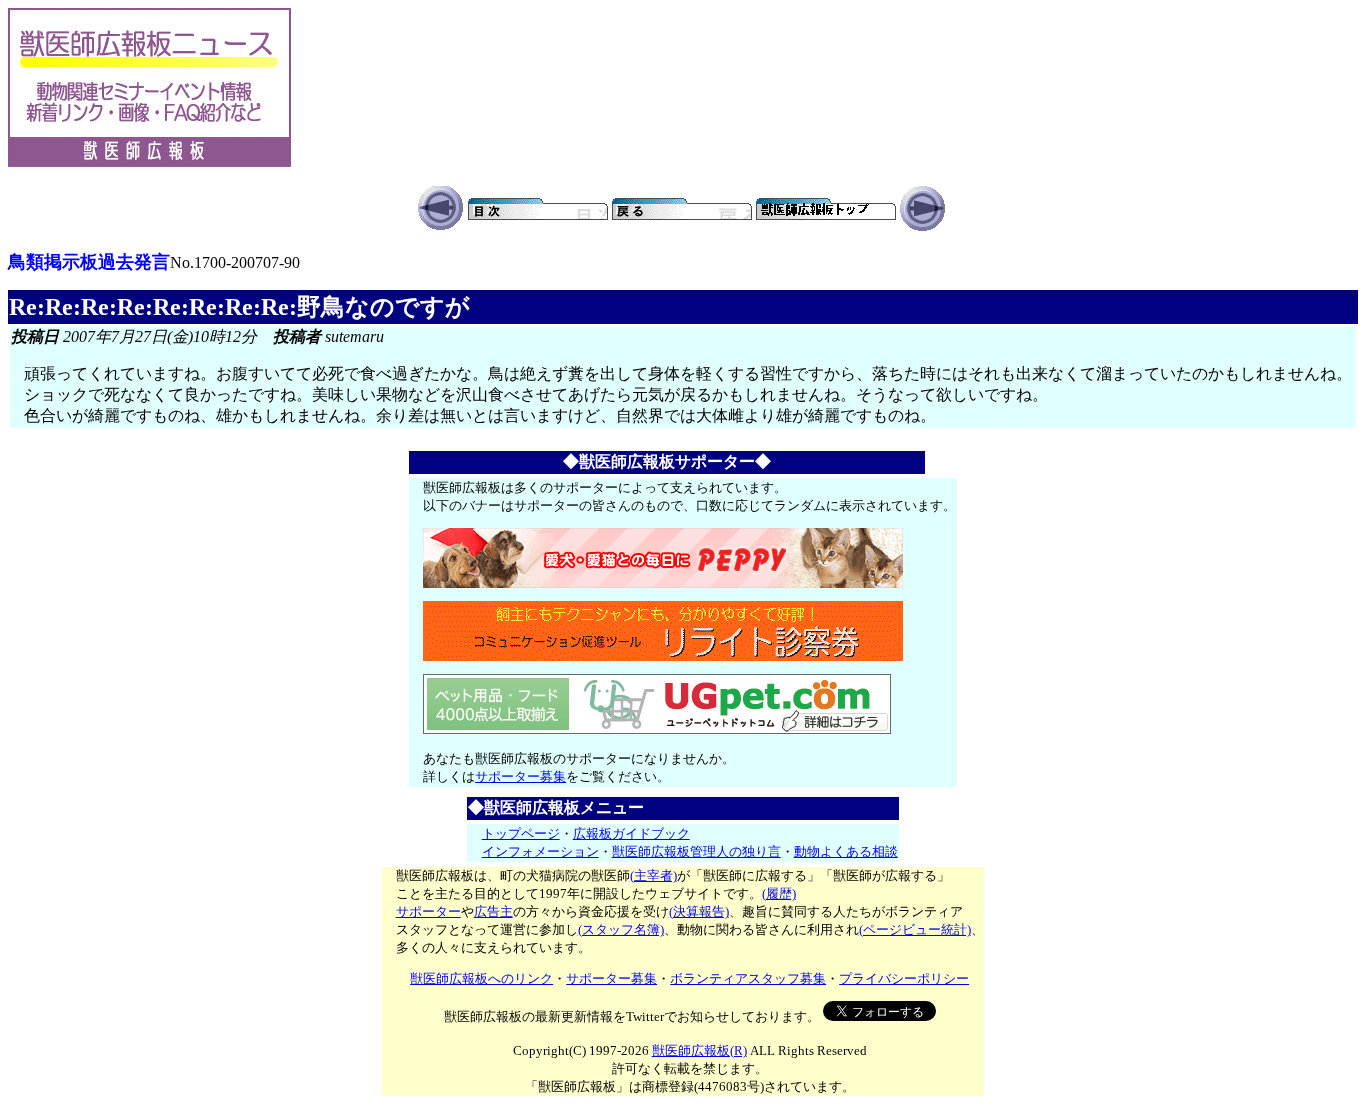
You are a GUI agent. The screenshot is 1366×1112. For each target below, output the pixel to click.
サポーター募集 (520, 776)
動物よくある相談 (846, 851)
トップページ (521, 833)
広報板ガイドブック (631, 833)
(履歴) (779, 893)
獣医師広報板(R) (699, 1050)
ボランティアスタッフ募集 (748, 978)
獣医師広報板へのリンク (481, 978)
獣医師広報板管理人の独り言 (696, 851)
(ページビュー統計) (915, 929)
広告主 (493, 911)
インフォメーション (540, 851)
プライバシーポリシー (904, 978)
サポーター (428, 911)
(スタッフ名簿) (621, 929)
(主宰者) (653, 875)
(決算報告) (699, 911)
